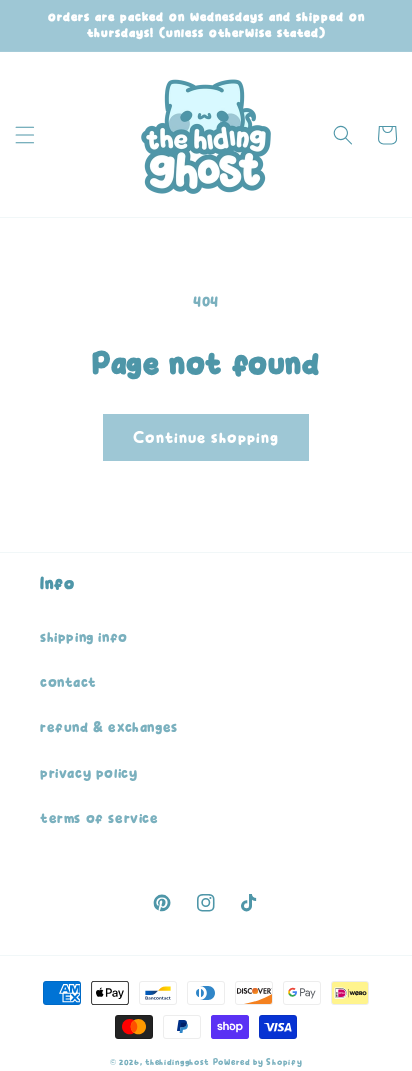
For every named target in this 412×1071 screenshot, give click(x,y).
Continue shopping (206, 438)
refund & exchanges (109, 727)
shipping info (84, 637)
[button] (25, 135)
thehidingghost (177, 1062)
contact (68, 682)
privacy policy (88, 773)
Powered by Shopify (258, 1062)
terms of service (99, 818)
